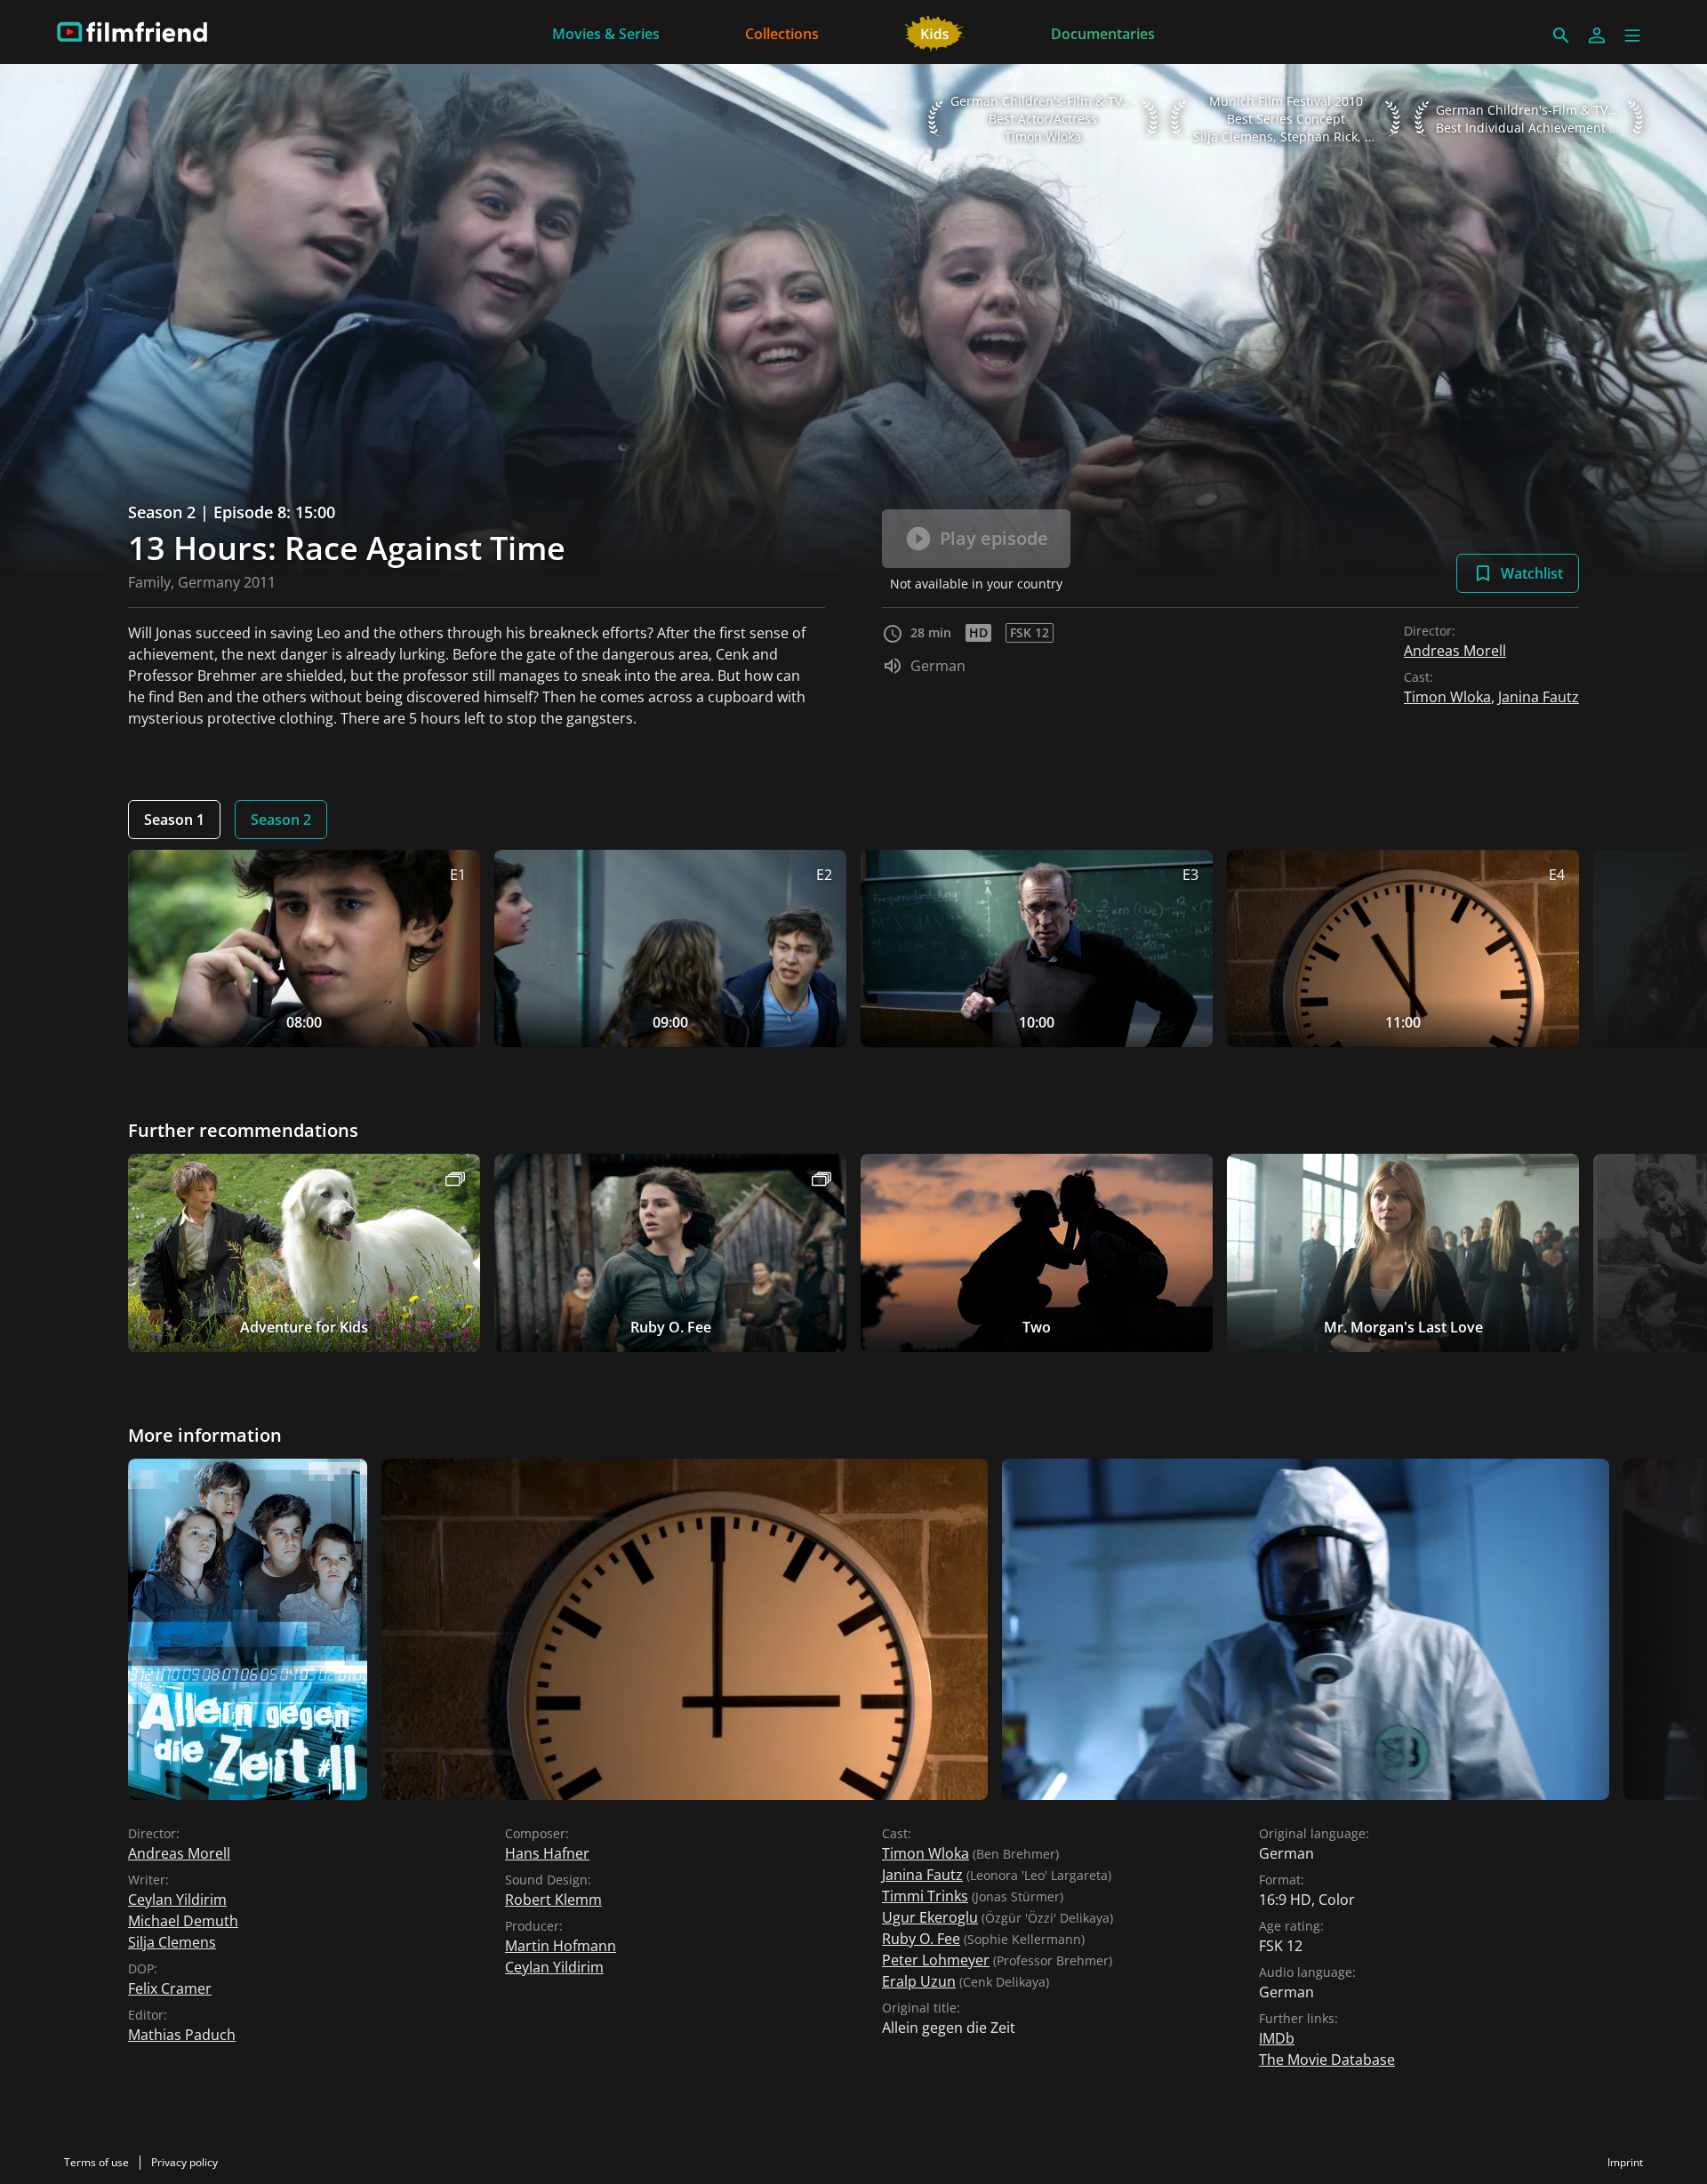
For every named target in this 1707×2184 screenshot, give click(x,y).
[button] (1632, 36)
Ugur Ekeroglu (930, 1917)
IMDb (1277, 2038)
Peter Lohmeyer (936, 1960)
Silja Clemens (172, 1942)
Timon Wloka (1447, 697)
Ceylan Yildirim (177, 1900)
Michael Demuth (183, 1921)
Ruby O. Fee (921, 1939)
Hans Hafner (547, 1853)
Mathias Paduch (182, 2035)
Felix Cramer (170, 1988)
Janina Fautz (1539, 697)
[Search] (1561, 36)
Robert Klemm (553, 1900)
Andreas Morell (1455, 651)
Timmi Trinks (925, 1896)
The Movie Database (1327, 2060)
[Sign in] (1597, 36)
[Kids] (935, 32)
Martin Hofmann (561, 1946)
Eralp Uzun (919, 1981)
